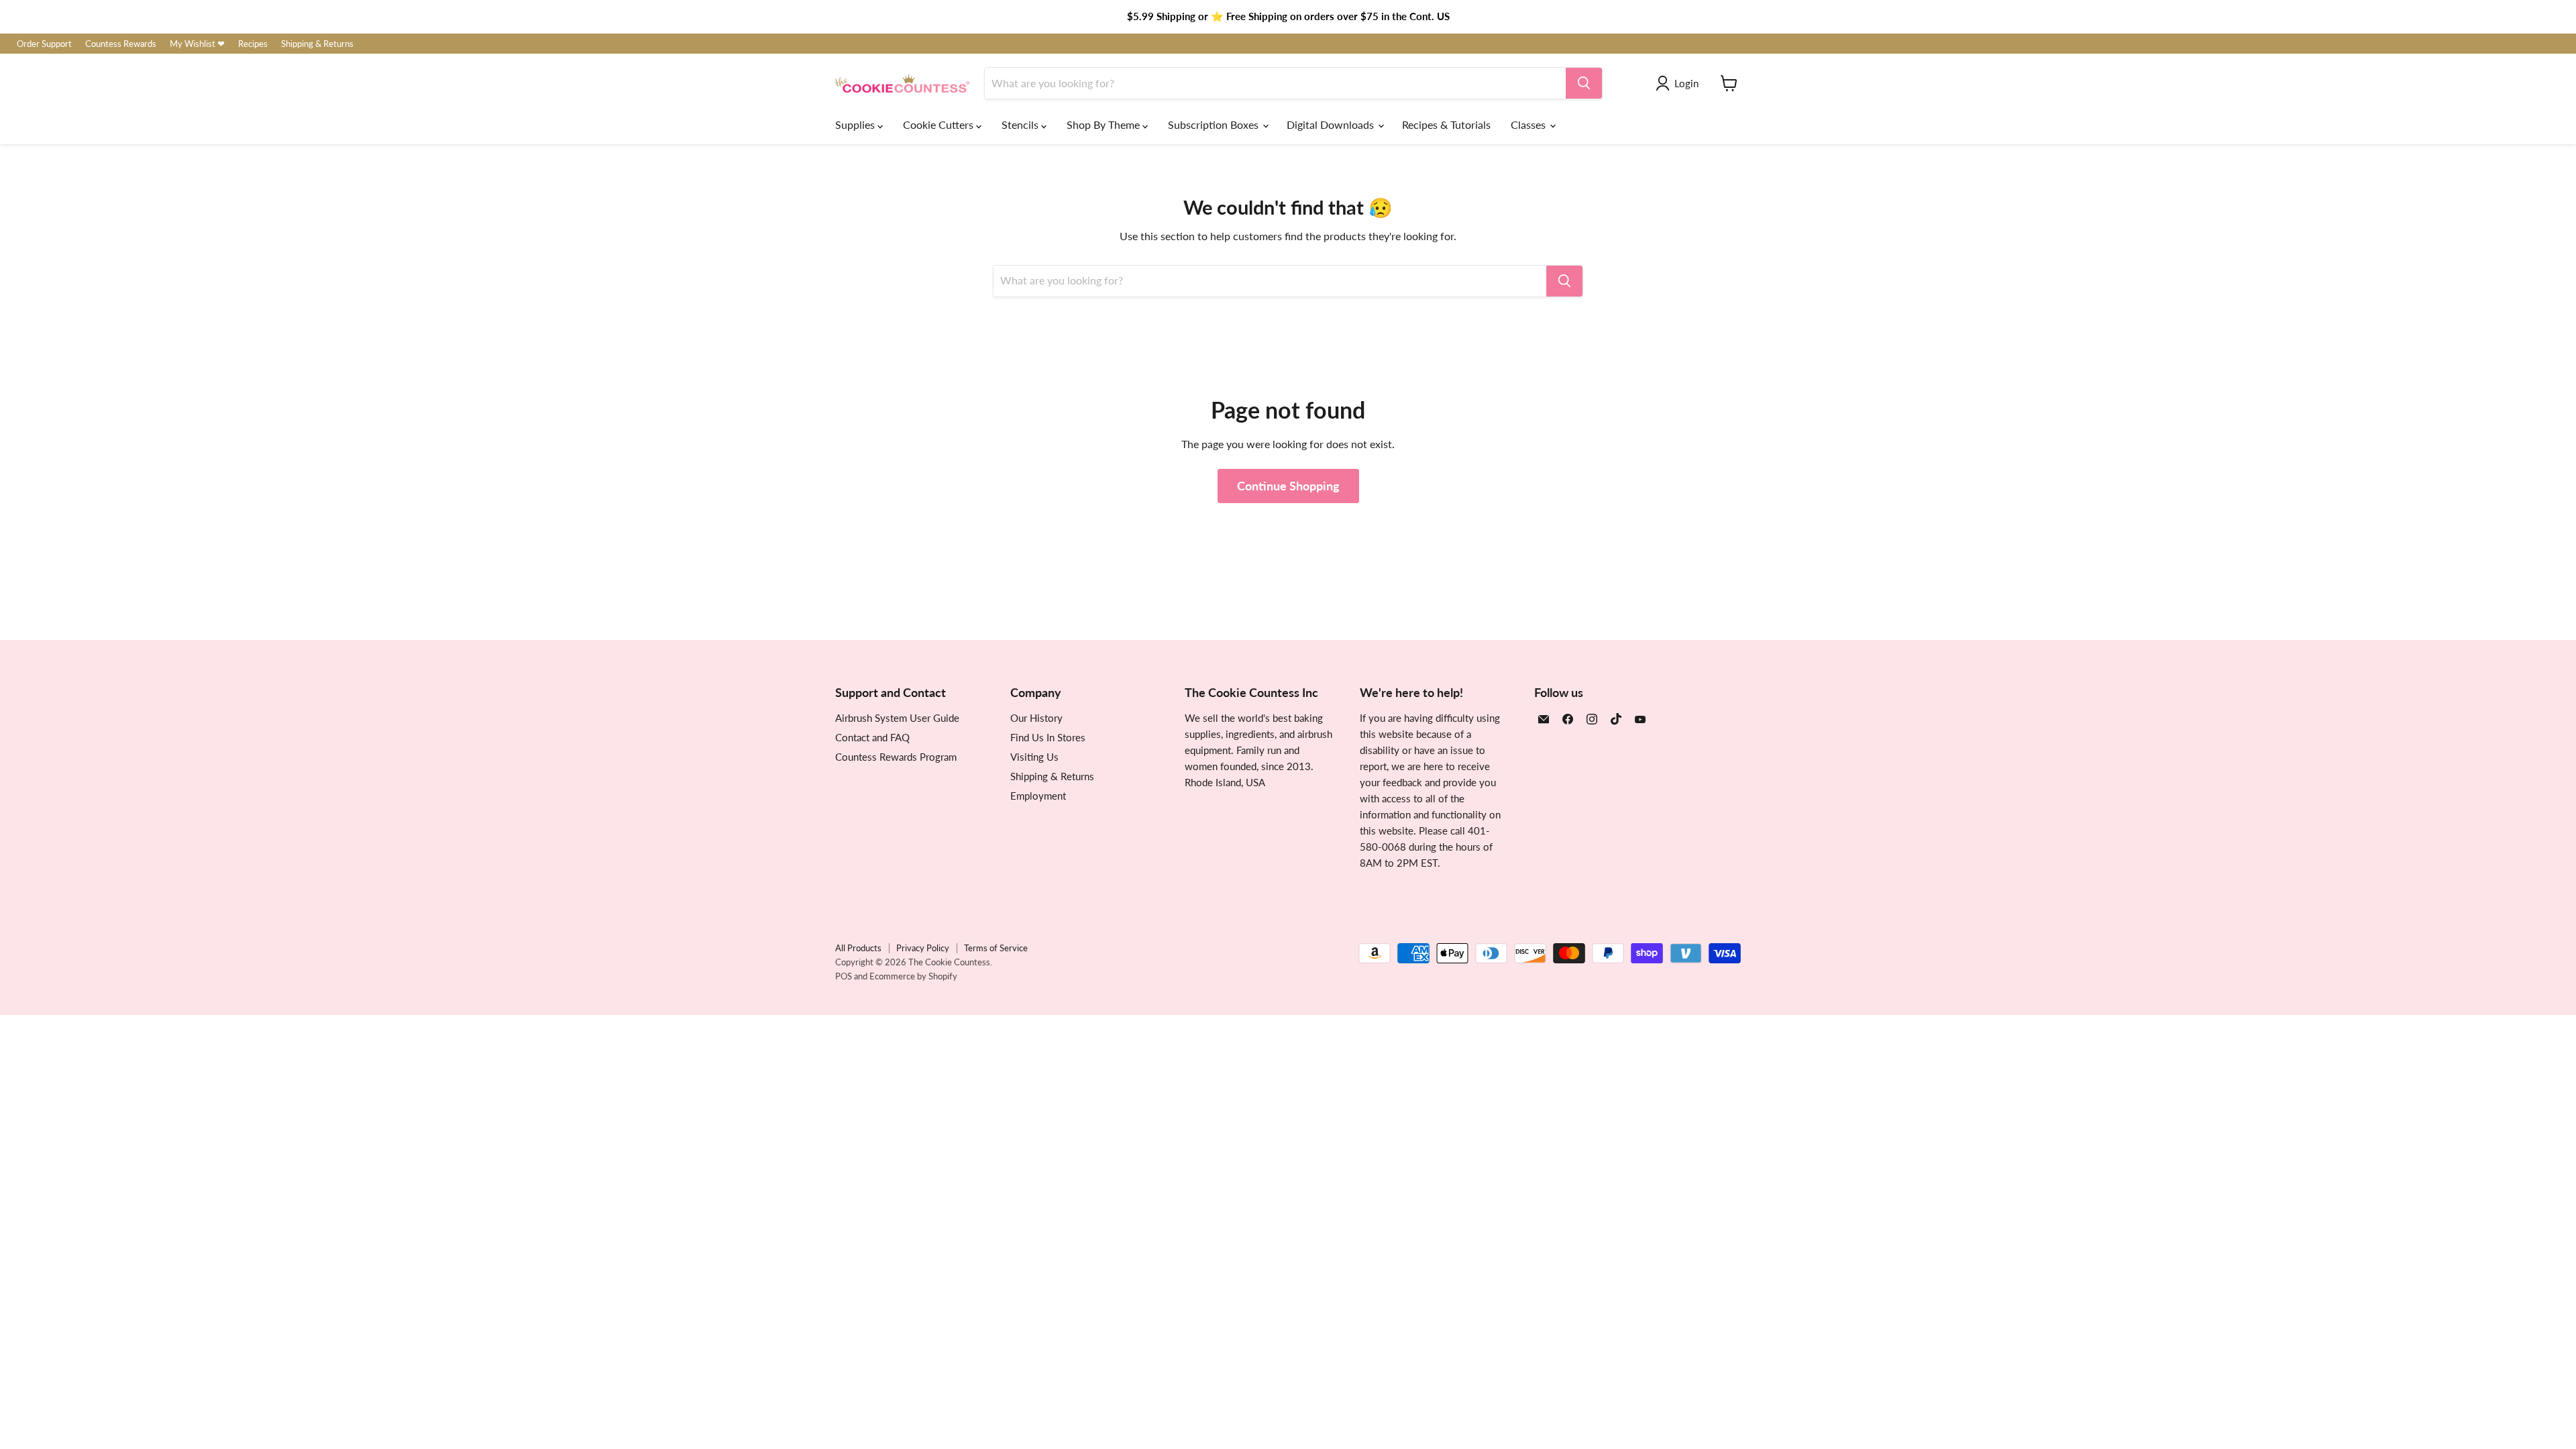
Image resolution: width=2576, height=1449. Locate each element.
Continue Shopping (1288, 486)
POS (844, 976)
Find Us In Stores (1048, 737)
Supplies (856, 124)
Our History (1036, 718)
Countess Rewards (121, 44)
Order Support (44, 44)
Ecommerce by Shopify (913, 976)
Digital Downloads (1332, 124)
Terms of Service (996, 948)
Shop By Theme (1105, 124)
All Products (858, 948)
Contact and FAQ (872, 737)
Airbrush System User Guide (897, 718)
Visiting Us (1034, 757)
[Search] (1584, 83)
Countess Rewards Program (896, 757)
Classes (1529, 124)
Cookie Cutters (940, 124)
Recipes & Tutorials (1446, 124)
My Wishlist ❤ (197, 44)
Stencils (1021, 124)
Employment (1038, 796)
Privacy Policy (923, 948)
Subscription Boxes (1215, 124)
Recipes (253, 44)
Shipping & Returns (317, 44)
